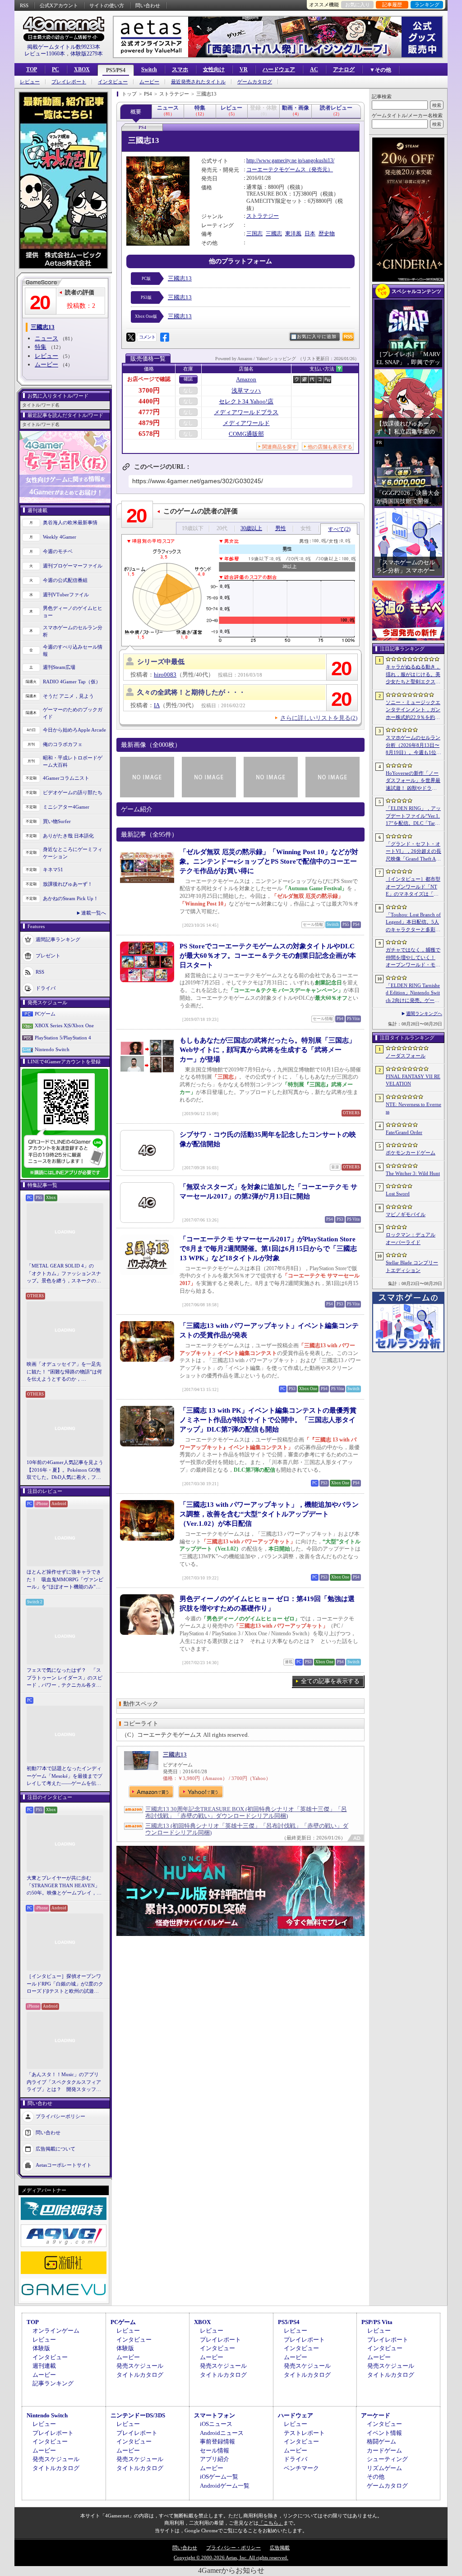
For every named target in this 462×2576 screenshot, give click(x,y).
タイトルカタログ (140, 2375)
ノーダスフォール (406, 1056)
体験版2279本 (87, 54)
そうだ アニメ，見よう (68, 696)
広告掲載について (55, 2148)
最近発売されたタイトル (198, 82)
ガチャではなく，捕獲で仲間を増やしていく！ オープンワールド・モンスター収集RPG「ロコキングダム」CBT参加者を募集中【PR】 (413, 958)
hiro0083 (165, 675)
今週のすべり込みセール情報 (73, 651)
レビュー (30, 82)
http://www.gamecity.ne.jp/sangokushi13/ (290, 160)
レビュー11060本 (45, 54)
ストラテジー (263, 216)
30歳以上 (251, 528)
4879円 (149, 423)
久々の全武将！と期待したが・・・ (191, 692)
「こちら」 (271, 2523)
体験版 (41, 2348)
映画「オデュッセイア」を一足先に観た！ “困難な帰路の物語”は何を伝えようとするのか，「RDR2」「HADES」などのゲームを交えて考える (64, 1372)
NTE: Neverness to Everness (413, 1108)
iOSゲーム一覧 (219, 2477)
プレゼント (48, 955)
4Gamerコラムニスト (66, 778)
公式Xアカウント (59, 5)
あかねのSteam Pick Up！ (71, 898)
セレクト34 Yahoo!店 (246, 401)
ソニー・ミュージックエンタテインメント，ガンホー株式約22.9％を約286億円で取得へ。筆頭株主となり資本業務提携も (413, 710)
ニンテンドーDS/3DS (138, 2415)
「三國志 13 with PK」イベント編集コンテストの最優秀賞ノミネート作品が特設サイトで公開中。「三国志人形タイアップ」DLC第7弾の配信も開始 (268, 1420)
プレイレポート (69, 82)
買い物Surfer (57, 821)
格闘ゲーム (381, 2441)
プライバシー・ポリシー (233, 2548)
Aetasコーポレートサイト (64, 2164)
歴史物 (327, 233)
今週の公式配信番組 (65, 580)
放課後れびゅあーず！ (68, 884)
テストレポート (304, 2433)
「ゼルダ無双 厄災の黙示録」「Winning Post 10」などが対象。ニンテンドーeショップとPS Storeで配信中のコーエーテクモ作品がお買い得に (269, 861)
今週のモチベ (58, 551)
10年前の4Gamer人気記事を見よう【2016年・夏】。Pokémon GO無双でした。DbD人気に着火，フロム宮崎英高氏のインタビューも (65, 1470)
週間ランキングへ (424, 1013)
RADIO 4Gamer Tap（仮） (72, 682)
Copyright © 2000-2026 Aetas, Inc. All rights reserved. (231, 2558)
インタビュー (113, 82)
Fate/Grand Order (404, 1132)
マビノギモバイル (406, 1214)
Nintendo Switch (52, 1049)
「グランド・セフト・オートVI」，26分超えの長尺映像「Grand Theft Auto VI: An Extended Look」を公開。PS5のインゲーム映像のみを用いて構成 (413, 852)
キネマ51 (53, 869)
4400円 (149, 401)
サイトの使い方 (107, 5)
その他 (376, 2477)
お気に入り (358, 5)
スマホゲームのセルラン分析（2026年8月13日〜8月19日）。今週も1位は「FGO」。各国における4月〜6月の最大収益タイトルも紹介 (413, 746)
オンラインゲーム (56, 2331)
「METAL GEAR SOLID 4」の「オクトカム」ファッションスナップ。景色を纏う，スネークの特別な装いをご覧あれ (64, 1274)
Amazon (246, 379)
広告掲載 (280, 2548)
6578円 (149, 434)
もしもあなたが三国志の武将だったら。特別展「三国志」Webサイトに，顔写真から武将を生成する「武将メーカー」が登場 (268, 1050)
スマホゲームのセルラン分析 (73, 631)
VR (244, 69)
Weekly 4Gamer (60, 537)
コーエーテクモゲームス (276, 169)
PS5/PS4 (116, 70)
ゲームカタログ (255, 82)
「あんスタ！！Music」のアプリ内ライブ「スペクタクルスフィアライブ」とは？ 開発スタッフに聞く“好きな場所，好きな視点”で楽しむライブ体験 (64, 2082)
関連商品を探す (280, 447)
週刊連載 (44, 2366)
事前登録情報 (217, 2441)
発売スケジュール (140, 2366)
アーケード (376, 2415)
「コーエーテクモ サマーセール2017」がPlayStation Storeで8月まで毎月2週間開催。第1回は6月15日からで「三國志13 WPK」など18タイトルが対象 (268, 1249)
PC (55, 69)
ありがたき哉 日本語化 (68, 836)
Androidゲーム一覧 (225, 2486)
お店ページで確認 (149, 379)
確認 (188, 379)
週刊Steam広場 (59, 667)
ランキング (427, 5)
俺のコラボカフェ (63, 744)
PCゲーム (45, 1014)
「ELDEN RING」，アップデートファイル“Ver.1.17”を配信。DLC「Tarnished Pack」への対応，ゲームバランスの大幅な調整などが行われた (413, 816)
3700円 (149, 390)
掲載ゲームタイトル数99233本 (64, 47)
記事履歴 (392, 5)
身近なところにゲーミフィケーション (73, 853)
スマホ (180, 69)
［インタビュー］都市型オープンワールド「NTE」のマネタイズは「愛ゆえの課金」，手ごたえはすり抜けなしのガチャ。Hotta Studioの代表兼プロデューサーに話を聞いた (413, 887)
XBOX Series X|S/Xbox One (64, 1025)
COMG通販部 (246, 434)
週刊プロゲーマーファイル (73, 566)
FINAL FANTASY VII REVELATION (413, 1080)
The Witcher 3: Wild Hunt (413, 1173)
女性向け (214, 69)
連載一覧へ (94, 913)
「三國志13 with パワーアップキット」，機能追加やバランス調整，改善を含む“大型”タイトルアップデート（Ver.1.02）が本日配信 (269, 1514)
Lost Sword (398, 1194)
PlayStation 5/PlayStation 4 (63, 1038)
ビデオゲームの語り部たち (73, 792)
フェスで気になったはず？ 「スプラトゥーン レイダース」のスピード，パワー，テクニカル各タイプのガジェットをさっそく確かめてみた (65, 1678)
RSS (24, 5)
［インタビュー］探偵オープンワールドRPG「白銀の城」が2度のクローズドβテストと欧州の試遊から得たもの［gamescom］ (65, 1984)
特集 (41, 347)
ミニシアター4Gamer (66, 807)
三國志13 (180, 278)
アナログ (344, 69)
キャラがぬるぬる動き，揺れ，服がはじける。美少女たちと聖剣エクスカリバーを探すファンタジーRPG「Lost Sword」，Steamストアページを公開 (413, 675)
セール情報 (215, 2450)
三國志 (274, 233)
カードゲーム (384, 2450)
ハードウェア (279, 69)
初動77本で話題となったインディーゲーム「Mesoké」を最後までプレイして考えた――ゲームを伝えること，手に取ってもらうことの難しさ (65, 1776)
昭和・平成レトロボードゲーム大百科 (73, 762)
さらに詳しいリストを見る (319, 718)
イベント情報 (384, 2433)
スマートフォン (215, 2415)
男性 (281, 528)
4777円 (149, 412)
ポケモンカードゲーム (411, 1153)
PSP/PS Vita (377, 2322)
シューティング (387, 2459)
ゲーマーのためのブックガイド (73, 713)
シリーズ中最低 (161, 662)
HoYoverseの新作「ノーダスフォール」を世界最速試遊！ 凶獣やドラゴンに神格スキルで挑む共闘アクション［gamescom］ (413, 781)
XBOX (82, 69)
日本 (310, 233)
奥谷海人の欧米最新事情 (70, 522)
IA (157, 705)
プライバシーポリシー (60, 2116)
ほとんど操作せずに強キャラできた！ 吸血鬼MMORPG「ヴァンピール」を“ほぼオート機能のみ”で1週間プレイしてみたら (65, 1580)
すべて (339, 529)
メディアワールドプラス (246, 412)
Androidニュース (222, 2433)
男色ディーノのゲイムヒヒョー (73, 612)
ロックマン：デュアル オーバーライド (411, 1238)
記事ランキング (53, 2383)
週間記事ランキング (58, 939)
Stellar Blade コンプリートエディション (412, 1266)
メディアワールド (246, 423)
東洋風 (293, 233)
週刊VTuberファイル (66, 595)
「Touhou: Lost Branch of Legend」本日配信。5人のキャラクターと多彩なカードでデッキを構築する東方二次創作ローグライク (413, 923)
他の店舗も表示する (330, 447)
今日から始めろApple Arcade (74, 730)
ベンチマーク (301, 2468)
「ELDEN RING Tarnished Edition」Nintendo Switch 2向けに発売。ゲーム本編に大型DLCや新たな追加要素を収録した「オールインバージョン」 (413, 993)
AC (314, 69)
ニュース (46, 338)
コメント (147, 337)
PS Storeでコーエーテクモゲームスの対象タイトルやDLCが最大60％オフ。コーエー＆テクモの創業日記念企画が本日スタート (268, 956)
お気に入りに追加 (317, 336)
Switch (149, 69)
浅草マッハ (246, 391)
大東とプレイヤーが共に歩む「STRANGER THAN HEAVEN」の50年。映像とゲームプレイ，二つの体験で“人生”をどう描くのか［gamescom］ (64, 1886)
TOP (32, 69)
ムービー (149, 82)
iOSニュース (216, 2424)
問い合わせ (148, 5)
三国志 (254, 233)
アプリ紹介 (215, 2459)
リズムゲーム (384, 2468)
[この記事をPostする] (131, 337)
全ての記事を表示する (330, 1681)
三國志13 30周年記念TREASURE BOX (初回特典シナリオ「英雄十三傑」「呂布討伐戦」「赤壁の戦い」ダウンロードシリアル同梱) (246, 1812)
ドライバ (46, 988)
